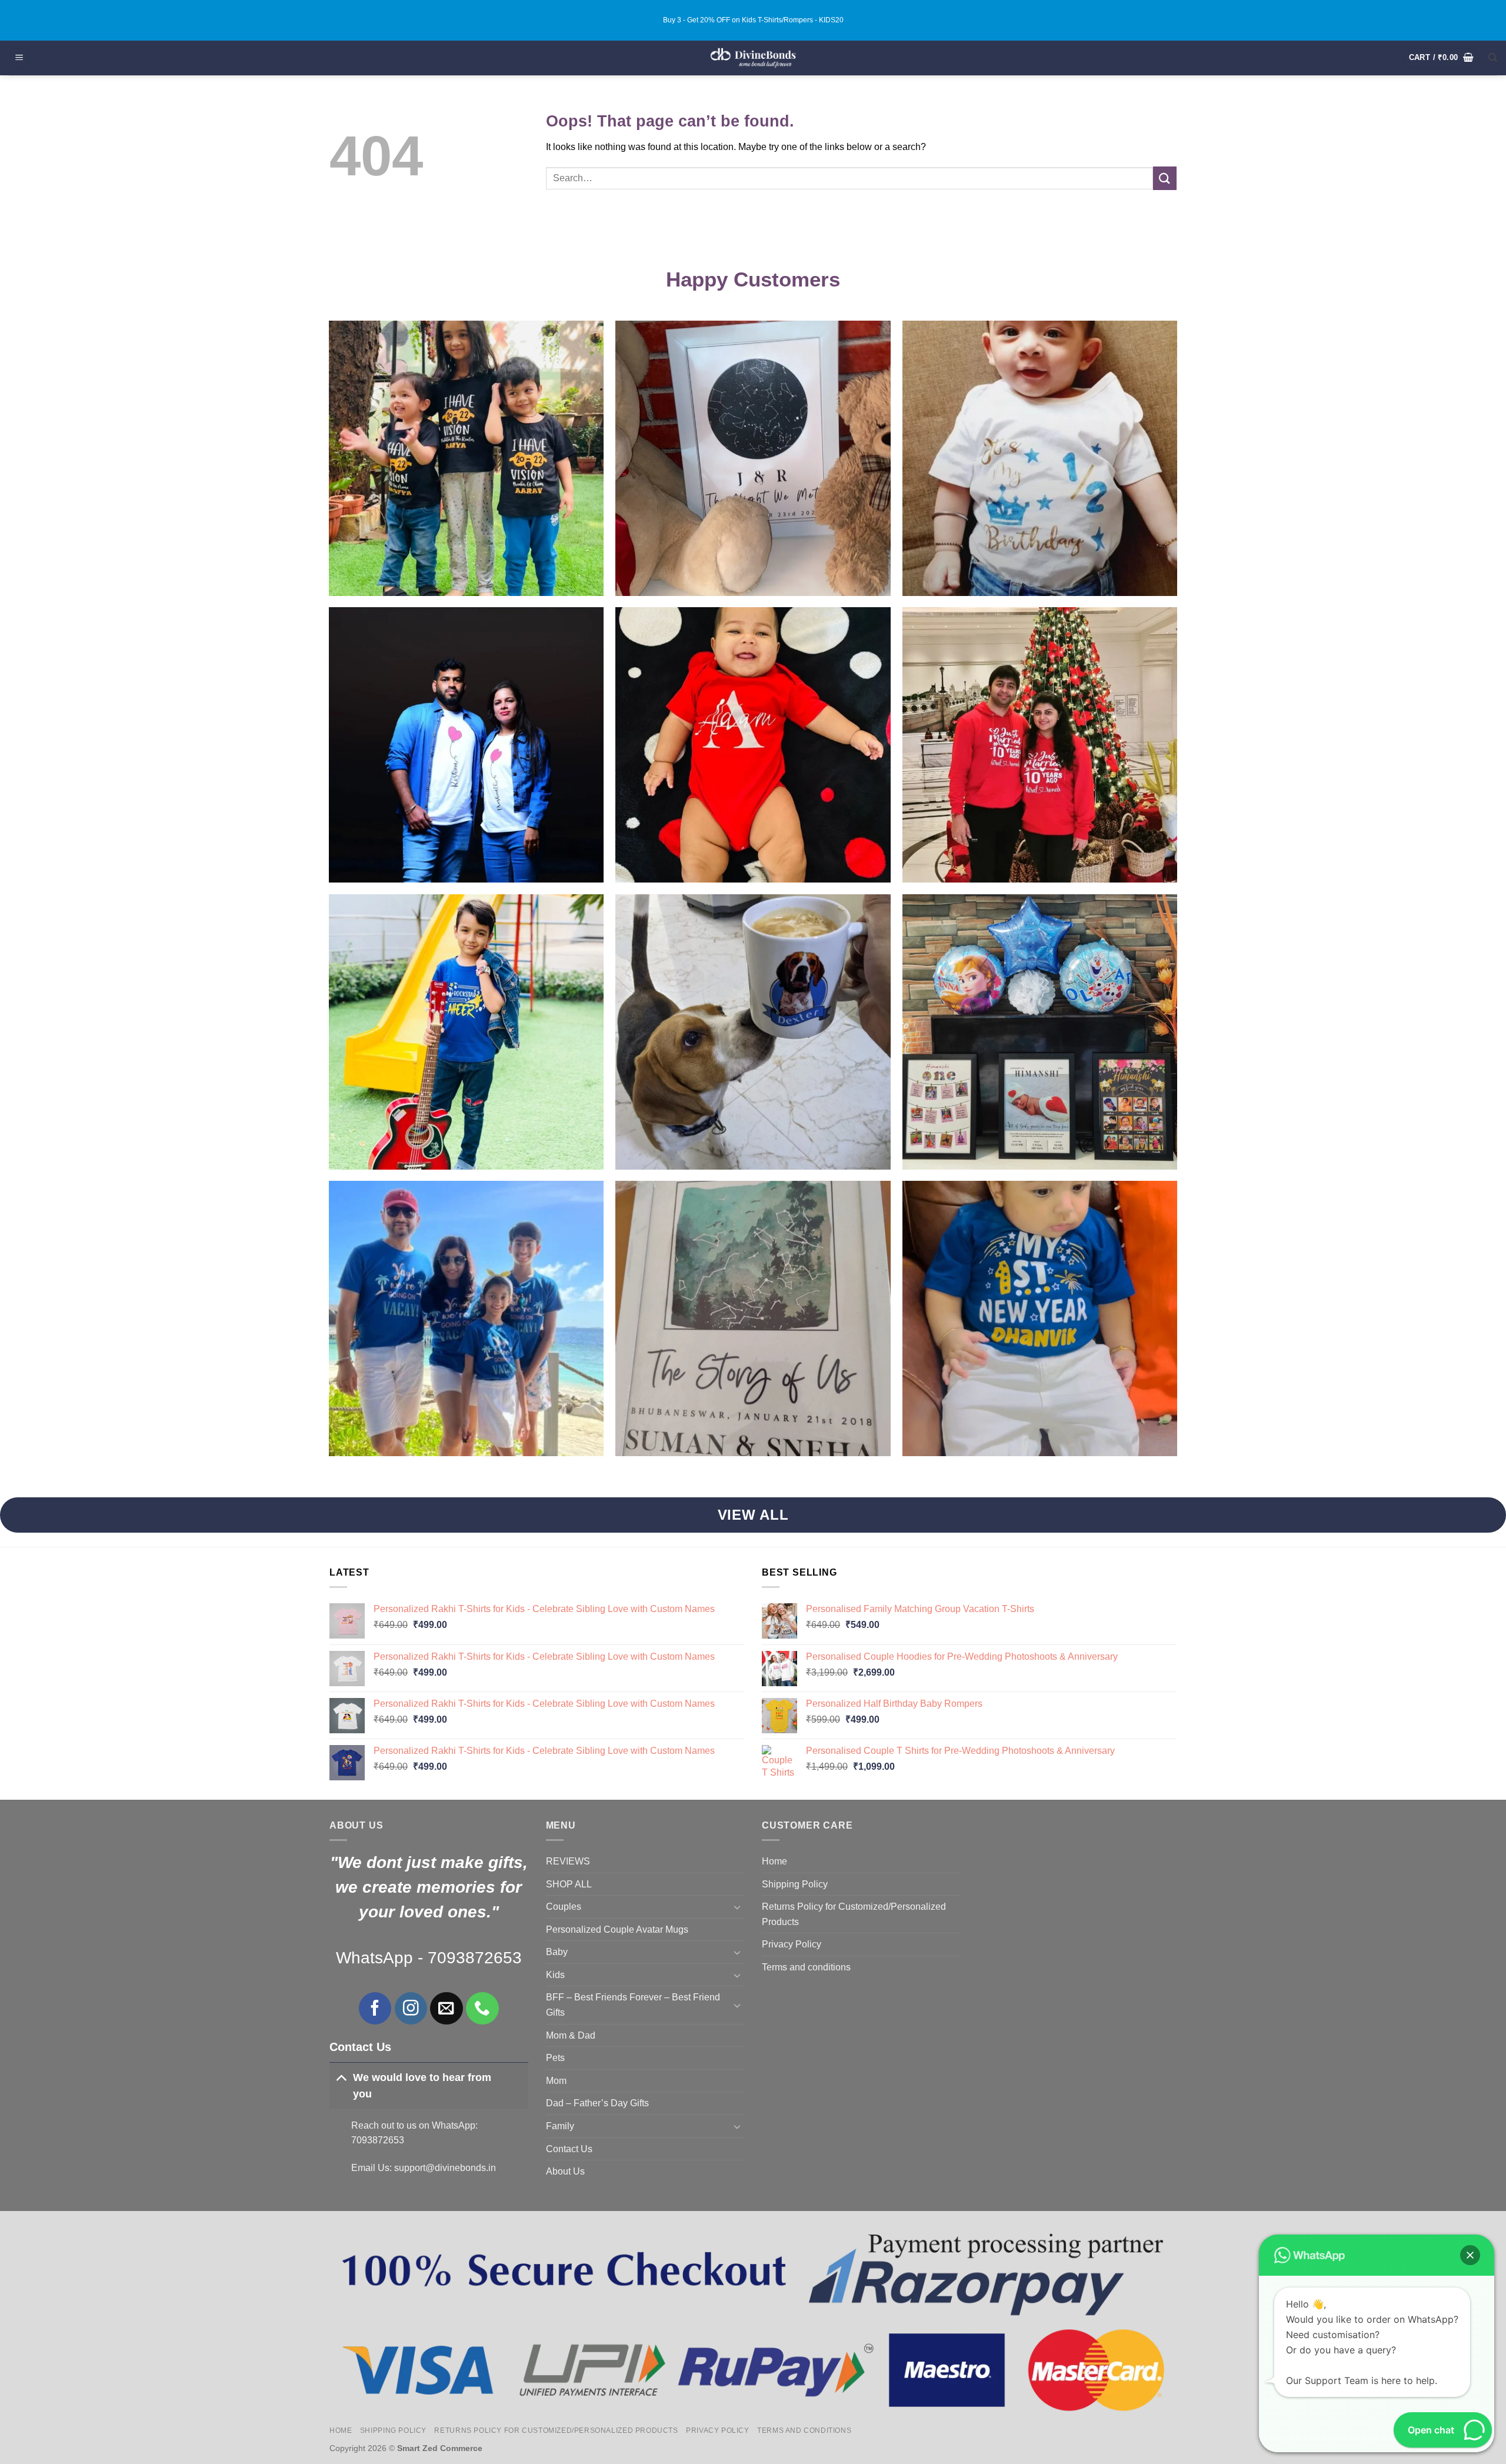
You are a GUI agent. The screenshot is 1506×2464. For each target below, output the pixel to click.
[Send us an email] (446, 2008)
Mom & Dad (571, 2035)
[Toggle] (341, 2077)
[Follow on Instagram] (411, 2008)
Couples (564, 1907)
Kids (555, 1975)
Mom (556, 2081)
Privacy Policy (792, 1944)
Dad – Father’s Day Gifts (597, 2103)
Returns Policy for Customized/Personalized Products (854, 1914)
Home (774, 1861)
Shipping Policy (795, 1884)
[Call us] (482, 2008)
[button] (19, 58)
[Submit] (1165, 178)
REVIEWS (568, 1861)
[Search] (1493, 58)
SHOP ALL (569, 1884)
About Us (565, 2171)
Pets (555, 2058)
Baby (557, 1952)
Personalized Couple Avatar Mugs (617, 1929)
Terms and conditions (806, 1967)
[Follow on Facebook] (375, 2008)
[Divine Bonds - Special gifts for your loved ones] (753, 58)
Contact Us (569, 2149)
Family (560, 2126)
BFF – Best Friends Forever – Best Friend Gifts (633, 2005)
